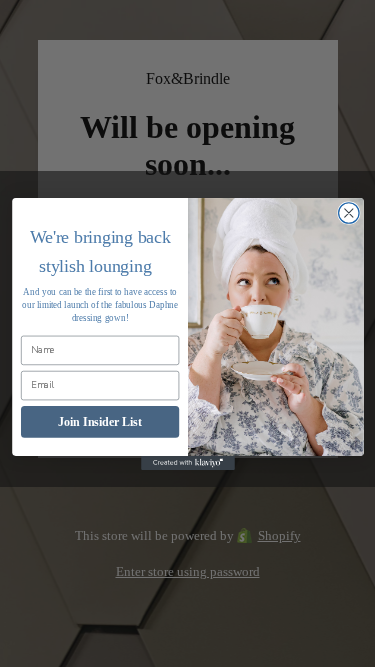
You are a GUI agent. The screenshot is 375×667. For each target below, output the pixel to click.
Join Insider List (100, 421)
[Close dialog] (348, 212)
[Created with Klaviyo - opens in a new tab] (188, 462)
